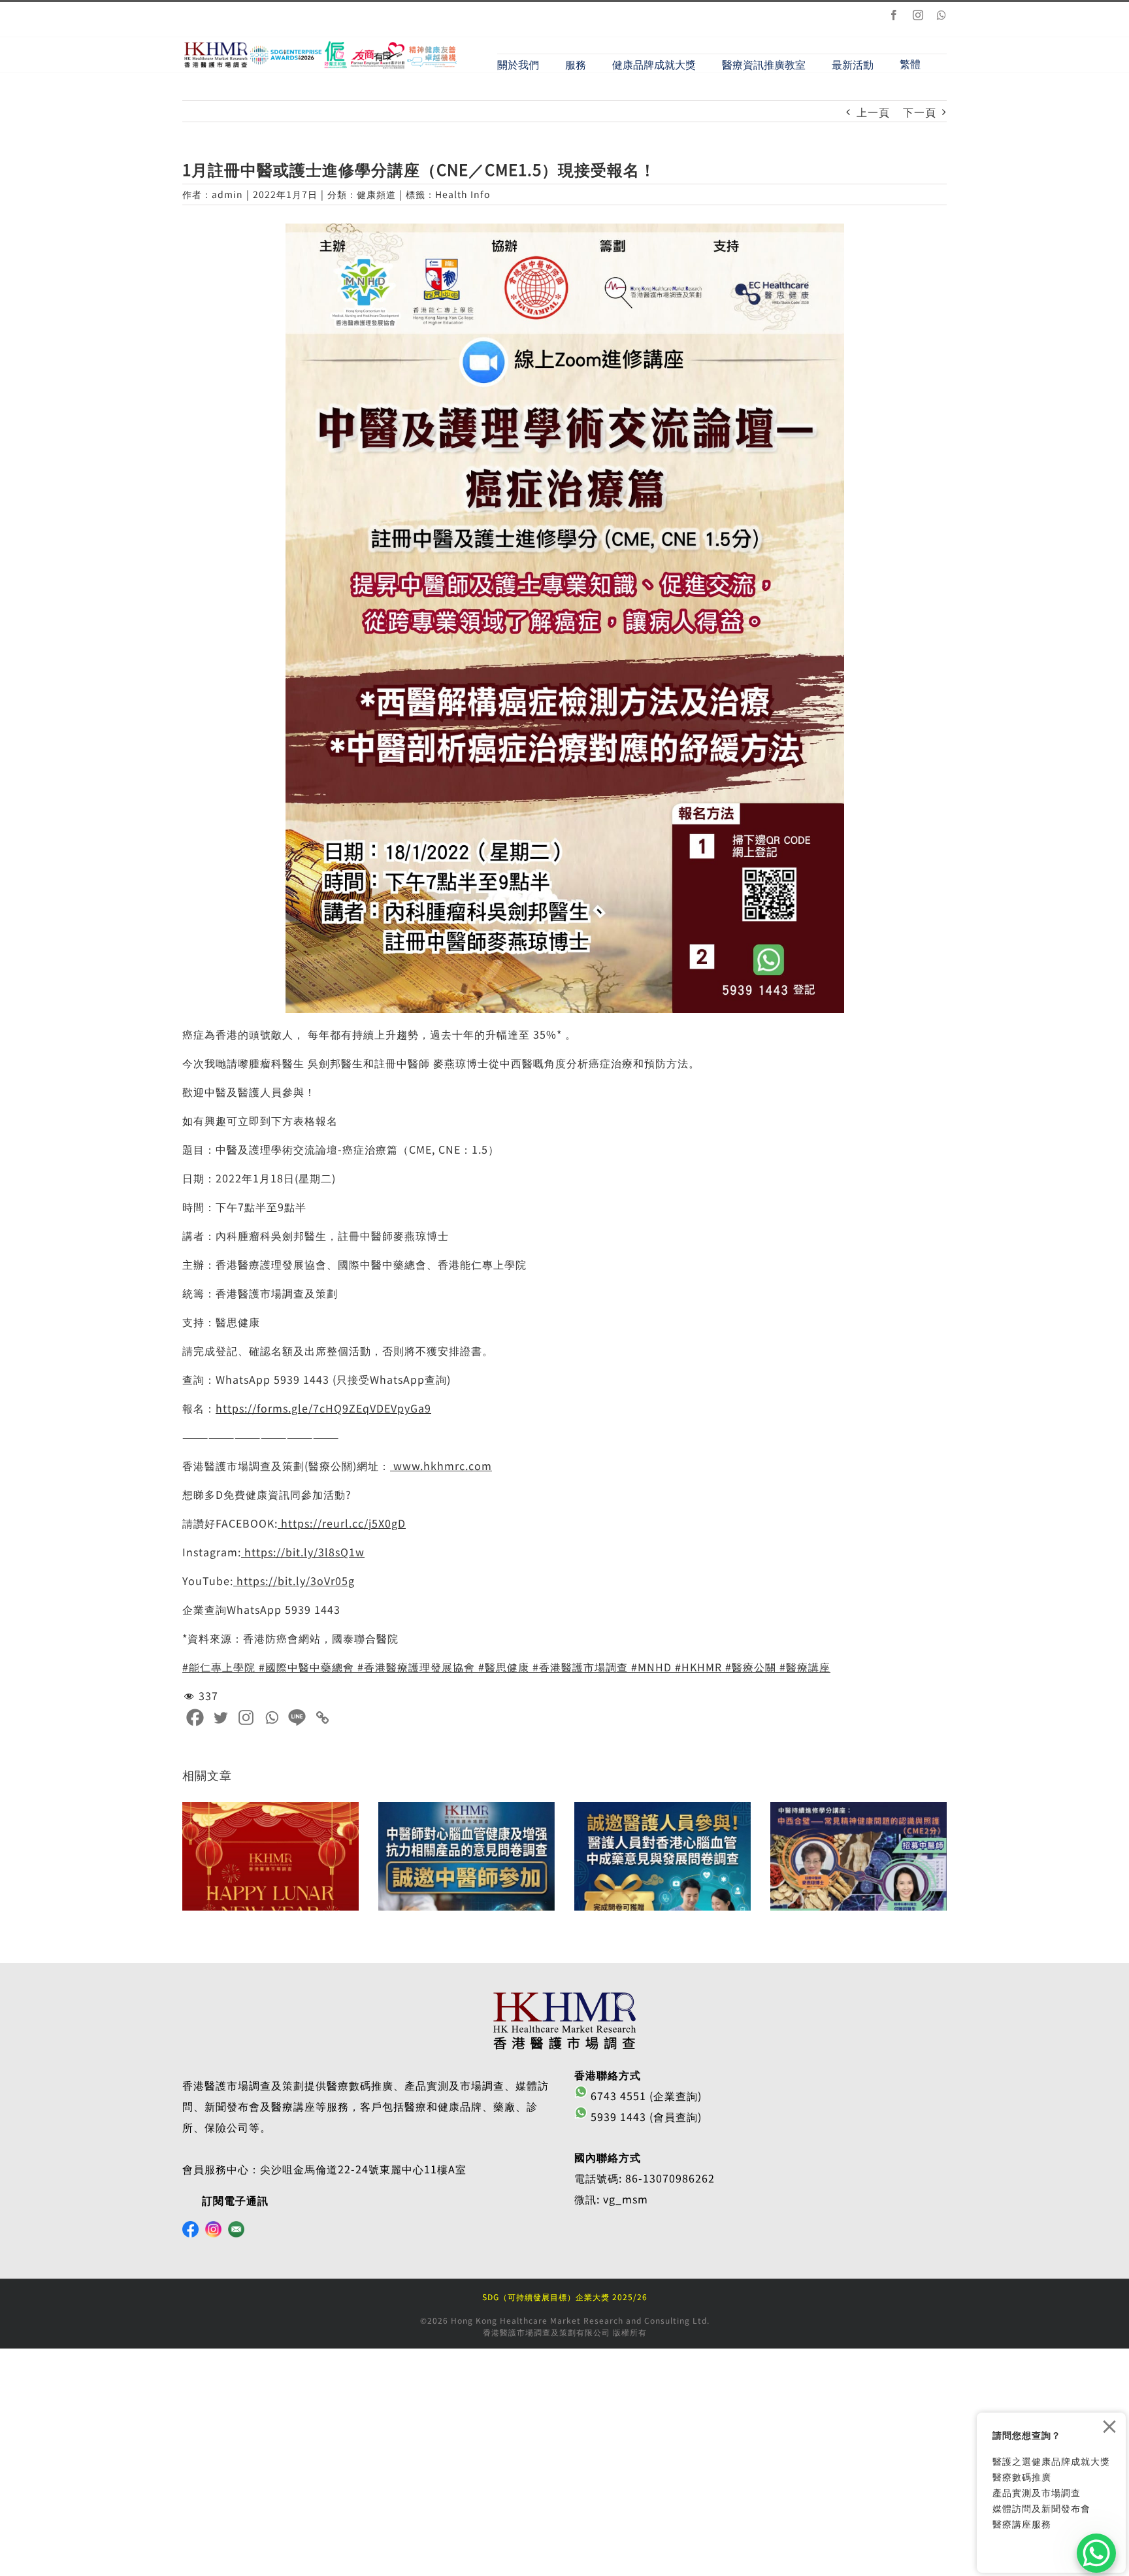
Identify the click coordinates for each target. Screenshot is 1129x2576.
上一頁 (873, 112)
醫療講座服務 (1022, 2524)
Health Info (463, 194)
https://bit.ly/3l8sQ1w (303, 1552)
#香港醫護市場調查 (579, 1667)
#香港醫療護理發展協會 (415, 1667)
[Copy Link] (322, 1717)
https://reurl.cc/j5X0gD (342, 1523)
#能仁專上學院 (219, 1667)
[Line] (297, 1717)
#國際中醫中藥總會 (305, 1667)
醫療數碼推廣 (1022, 2477)
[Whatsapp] (271, 1717)
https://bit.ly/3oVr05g (294, 1581)
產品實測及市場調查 (1037, 2492)
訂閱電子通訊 (235, 2200)
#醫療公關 (749, 1667)
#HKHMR (697, 1667)
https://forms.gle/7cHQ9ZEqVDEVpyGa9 (323, 1408)
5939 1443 (302, 1379)
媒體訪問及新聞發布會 (1041, 2508)
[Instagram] (246, 1717)
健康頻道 (376, 194)
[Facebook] (195, 1717)
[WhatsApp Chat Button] (1096, 2553)
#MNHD (650, 1667)
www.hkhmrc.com (441, 1465)
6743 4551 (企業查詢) (645, 2096)
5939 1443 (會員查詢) (645, 2116)
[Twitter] (221, 1717)
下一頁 (920, 112)
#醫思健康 (502, 1667)
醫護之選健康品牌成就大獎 (1051, 2461)
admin (227, 194)
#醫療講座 (803, 1667)
